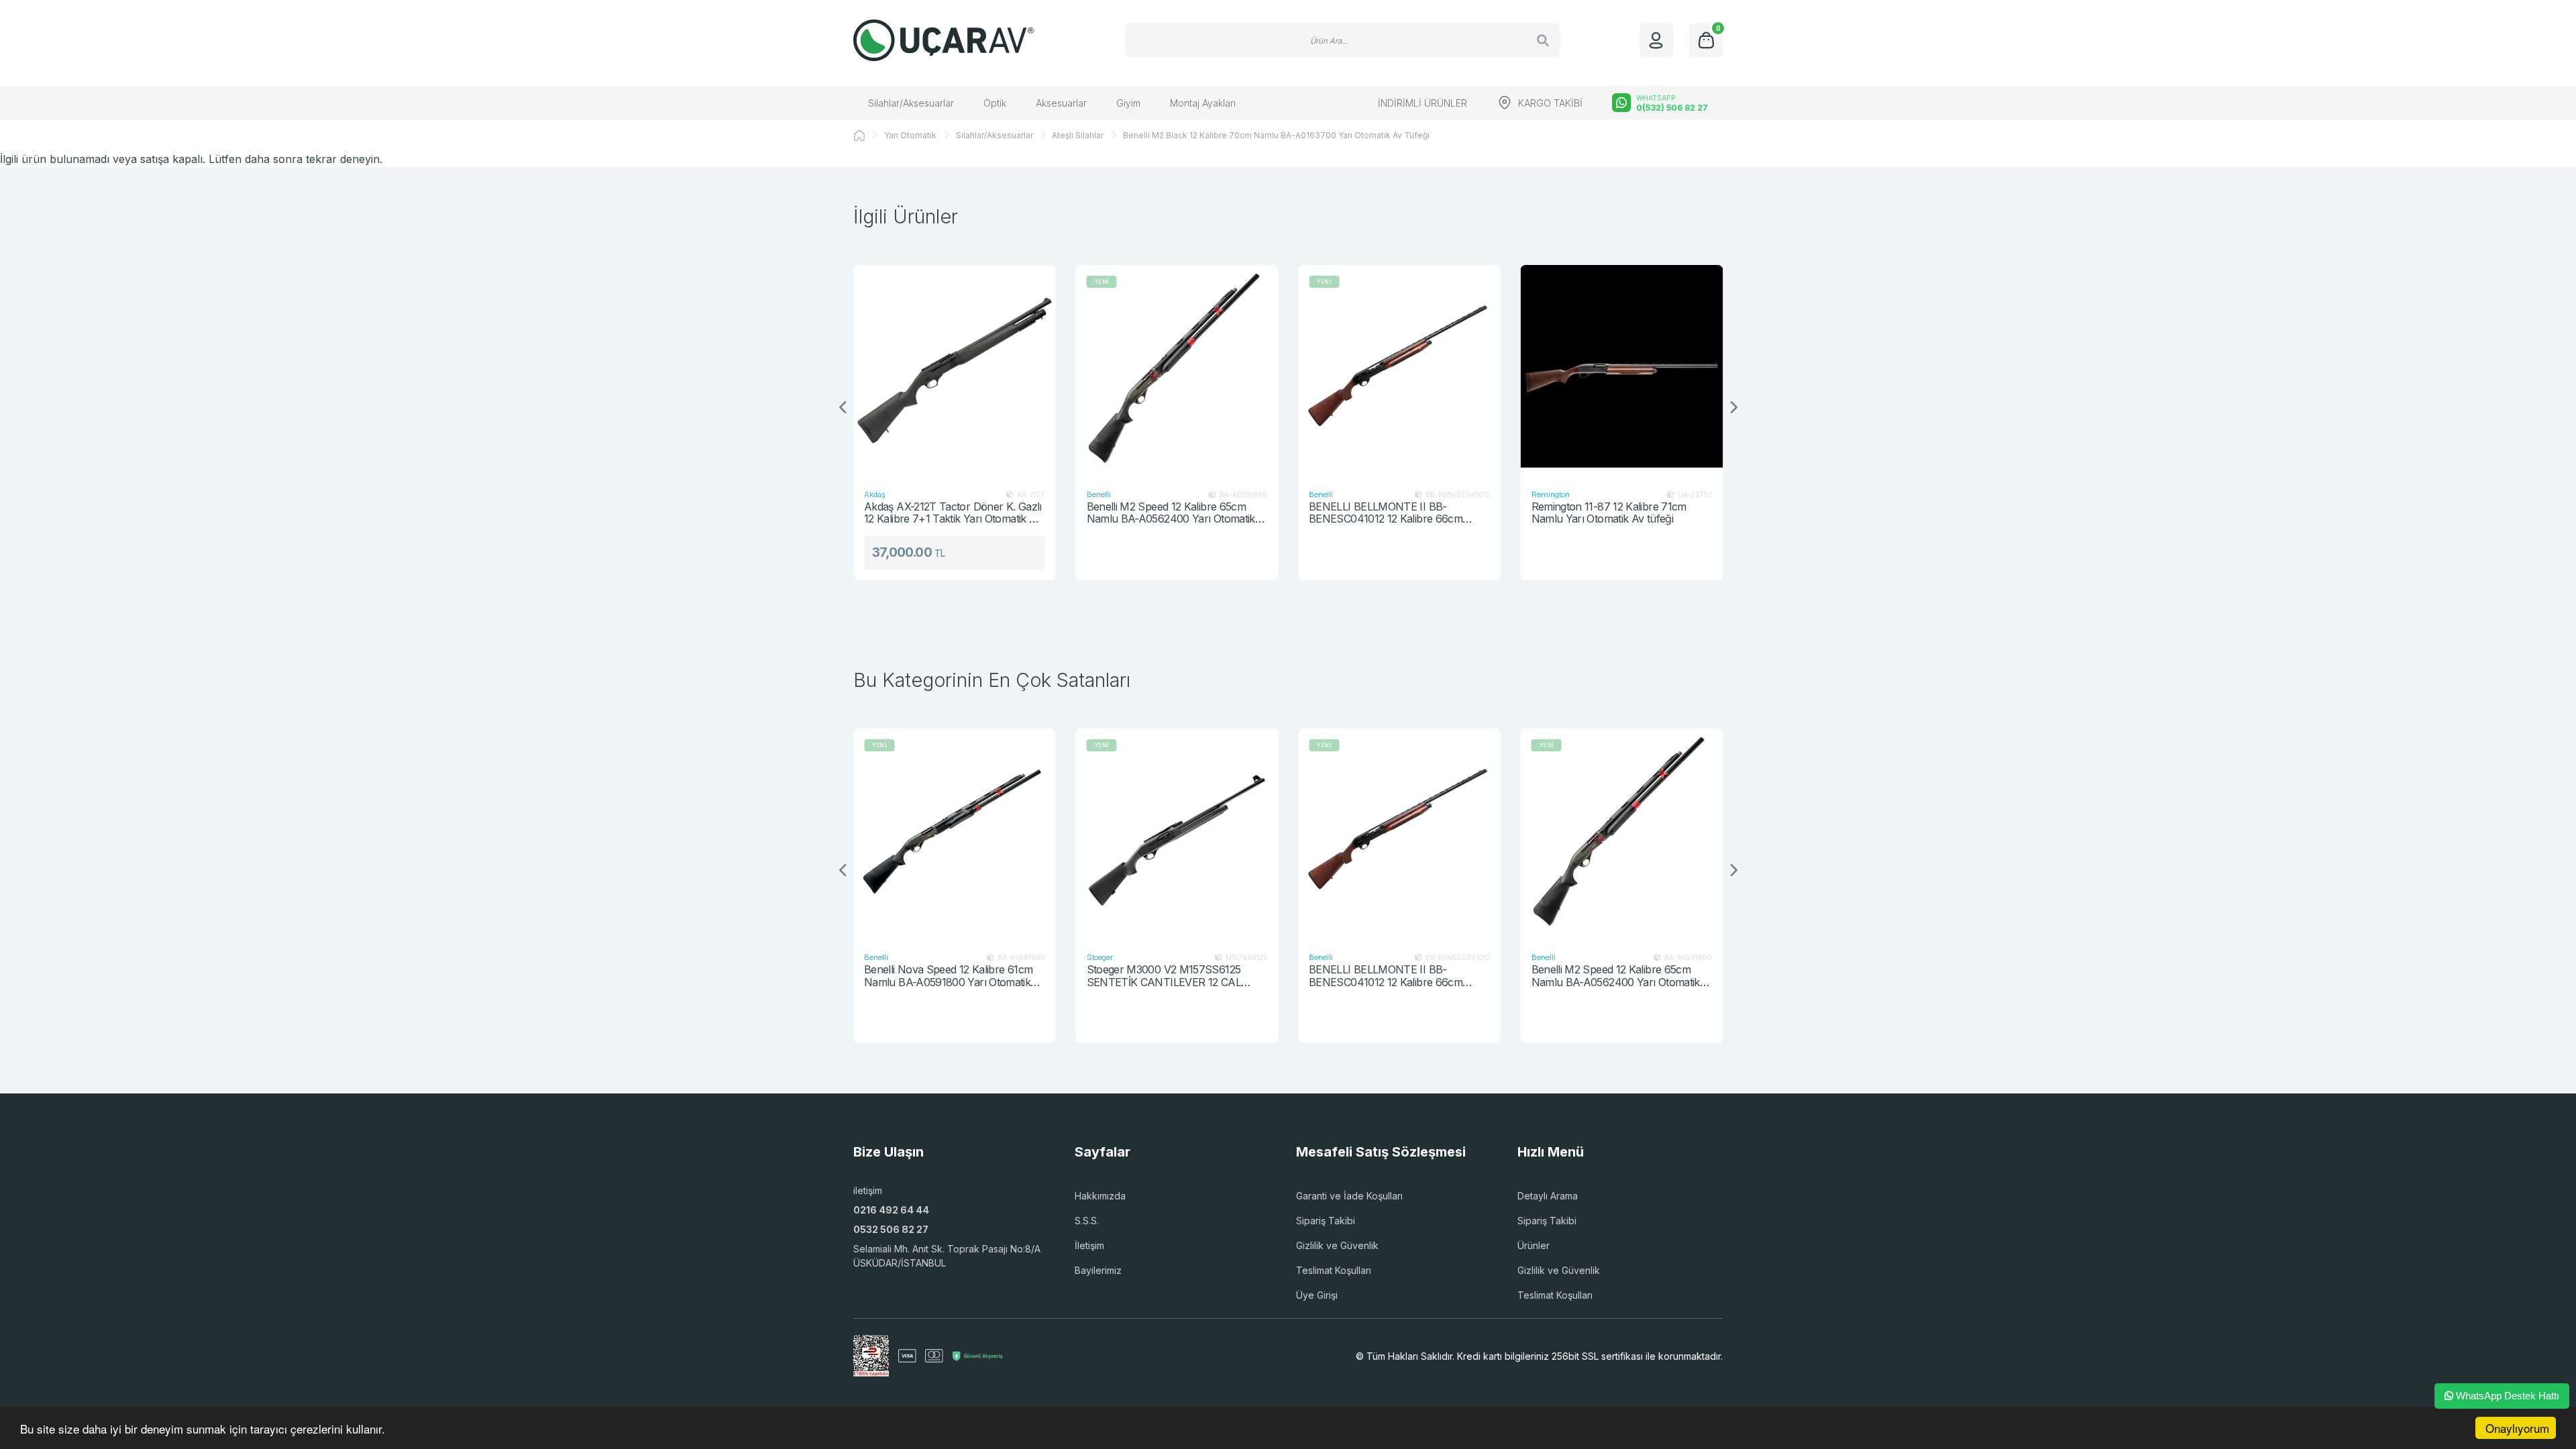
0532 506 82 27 (891, 1229)
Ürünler (1534, 1245)
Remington (1551, 494)
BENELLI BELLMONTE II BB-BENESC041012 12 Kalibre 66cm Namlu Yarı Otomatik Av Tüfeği (1386, 513)
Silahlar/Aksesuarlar (911, 103)
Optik (995, 103)
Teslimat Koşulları (1334, 1270)
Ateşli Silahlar (1078, 135)
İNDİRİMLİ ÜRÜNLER (1423, 103)
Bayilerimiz (1098, 1270)
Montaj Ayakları (1203, 103)
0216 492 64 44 (891, 1210)
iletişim (868, 1190)
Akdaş (875, 494)
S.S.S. (1087, 1221)
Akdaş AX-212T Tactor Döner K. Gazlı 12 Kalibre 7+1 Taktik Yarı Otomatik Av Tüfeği (953, 513)
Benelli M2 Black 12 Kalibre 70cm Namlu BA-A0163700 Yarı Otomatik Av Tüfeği (1276, 135)
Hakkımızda (1100, 1196)
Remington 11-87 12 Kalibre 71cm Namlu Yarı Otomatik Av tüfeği (1609, 513)
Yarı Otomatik (910, 135)
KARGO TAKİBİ (1550, 103)
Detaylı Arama (1548, 1196)
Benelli (1099, 494)
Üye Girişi (1317, 1295)
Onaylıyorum (2517, 1428)
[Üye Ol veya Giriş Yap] (1656, 40)
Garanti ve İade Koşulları (1349, 1196)
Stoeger (1100, 957)
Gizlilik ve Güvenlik (1337, 1245)
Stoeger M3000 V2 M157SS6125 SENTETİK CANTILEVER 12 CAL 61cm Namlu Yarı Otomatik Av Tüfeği (1173, 976)
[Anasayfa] (859, 136)
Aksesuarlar (1061, 103)
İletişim (1089, 1245)
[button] (1733, 408)
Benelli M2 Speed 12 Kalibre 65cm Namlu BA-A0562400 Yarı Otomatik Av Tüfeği (1171, 513)
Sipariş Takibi (1326, 1221)
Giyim (1128, 103)
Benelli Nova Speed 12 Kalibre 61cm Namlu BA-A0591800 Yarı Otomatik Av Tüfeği (948, 976)
